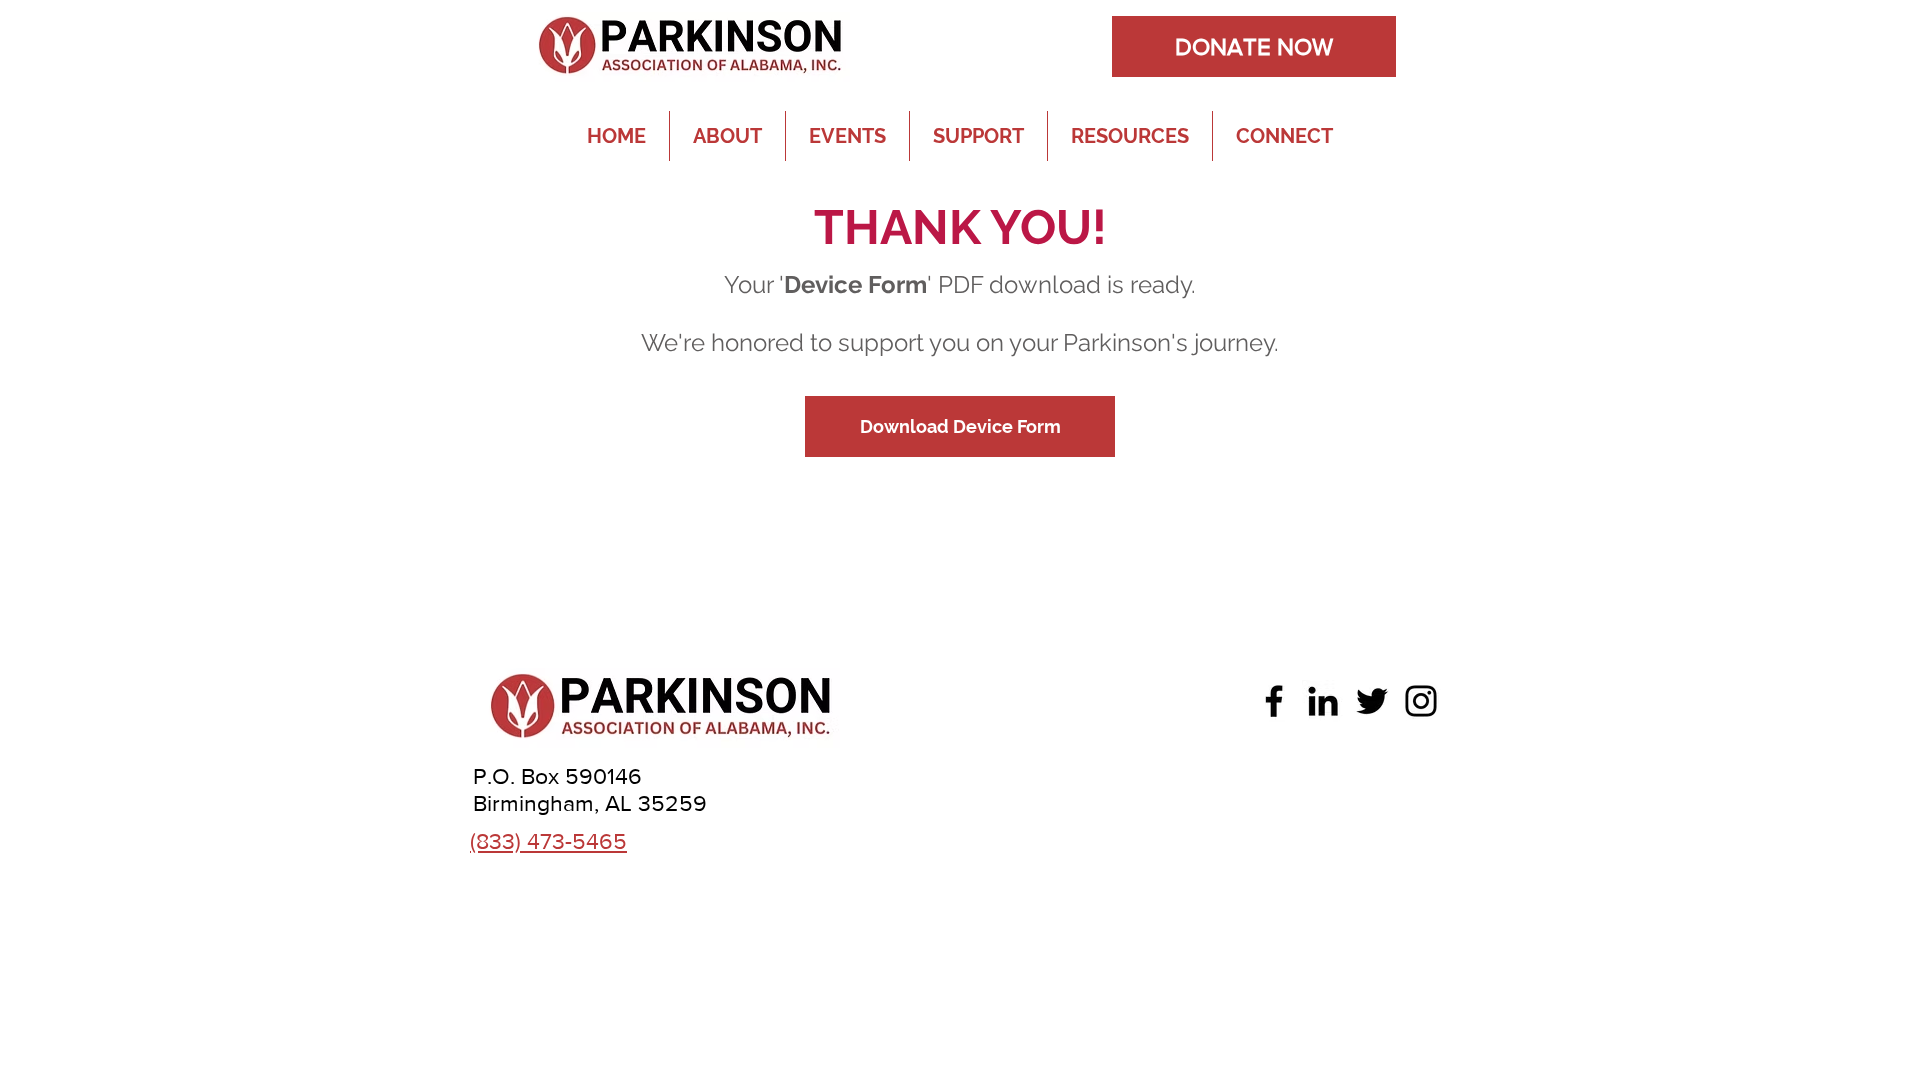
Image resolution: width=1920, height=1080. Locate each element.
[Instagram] (1421, 701)
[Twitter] (1372, 701)
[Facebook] (1274, 701)
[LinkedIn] (1323, 701)
